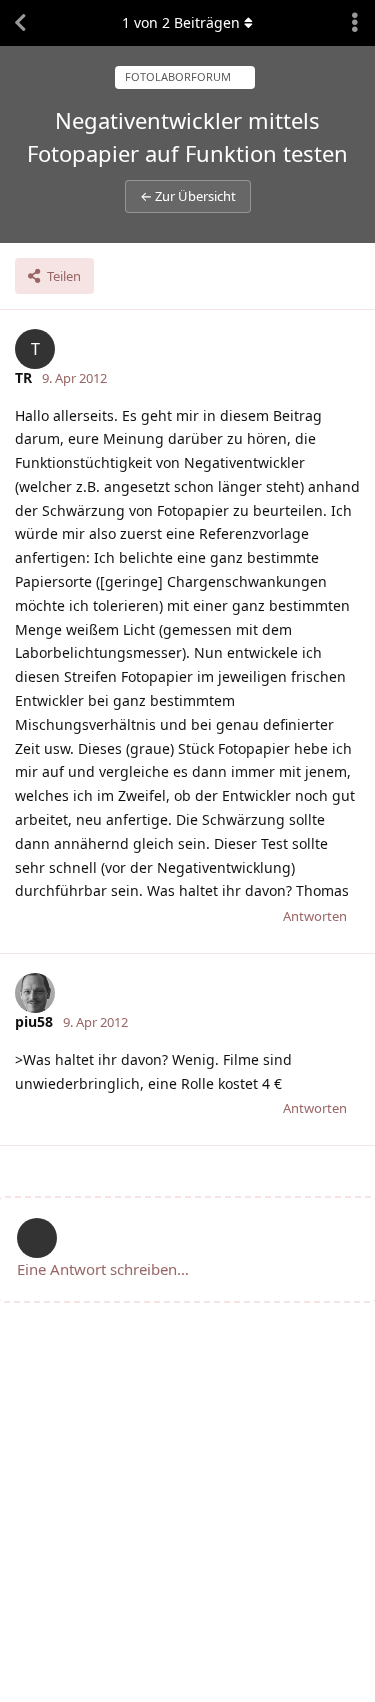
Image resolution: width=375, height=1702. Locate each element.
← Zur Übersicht (188, 196)
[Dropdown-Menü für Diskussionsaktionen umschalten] (355, 23)
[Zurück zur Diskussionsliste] (20, 23)
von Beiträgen (181, 22)
